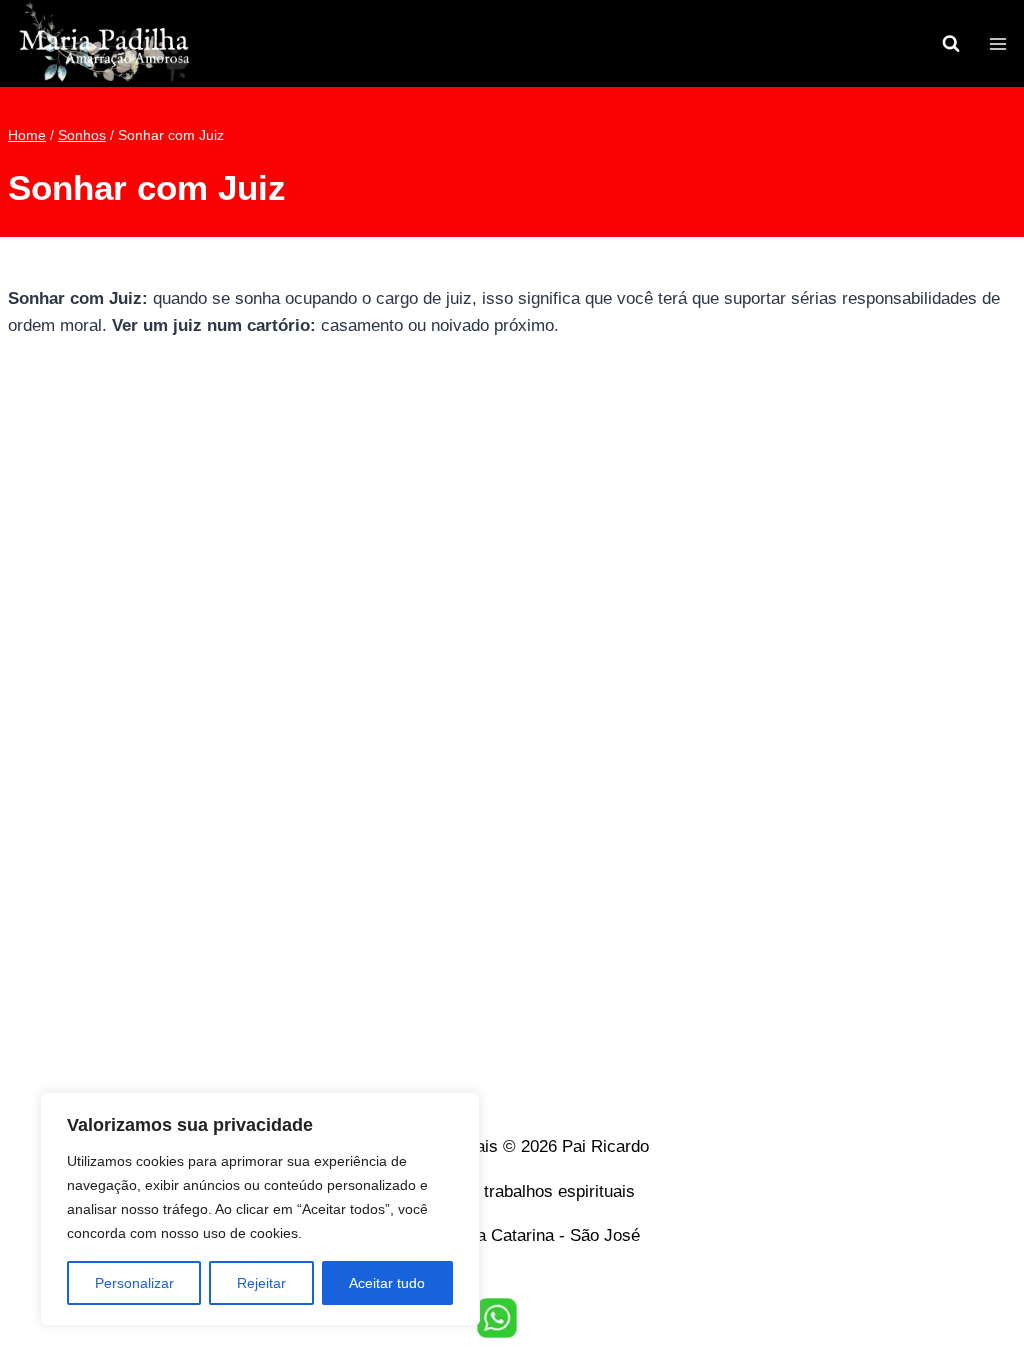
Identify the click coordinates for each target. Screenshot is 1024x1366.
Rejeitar (261, 1283)
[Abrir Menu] (997, 43)
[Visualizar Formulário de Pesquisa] (951, 44)
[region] (260, 1209)
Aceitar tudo (387, 1283)
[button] (497, 1318)
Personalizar (134, 1283)
